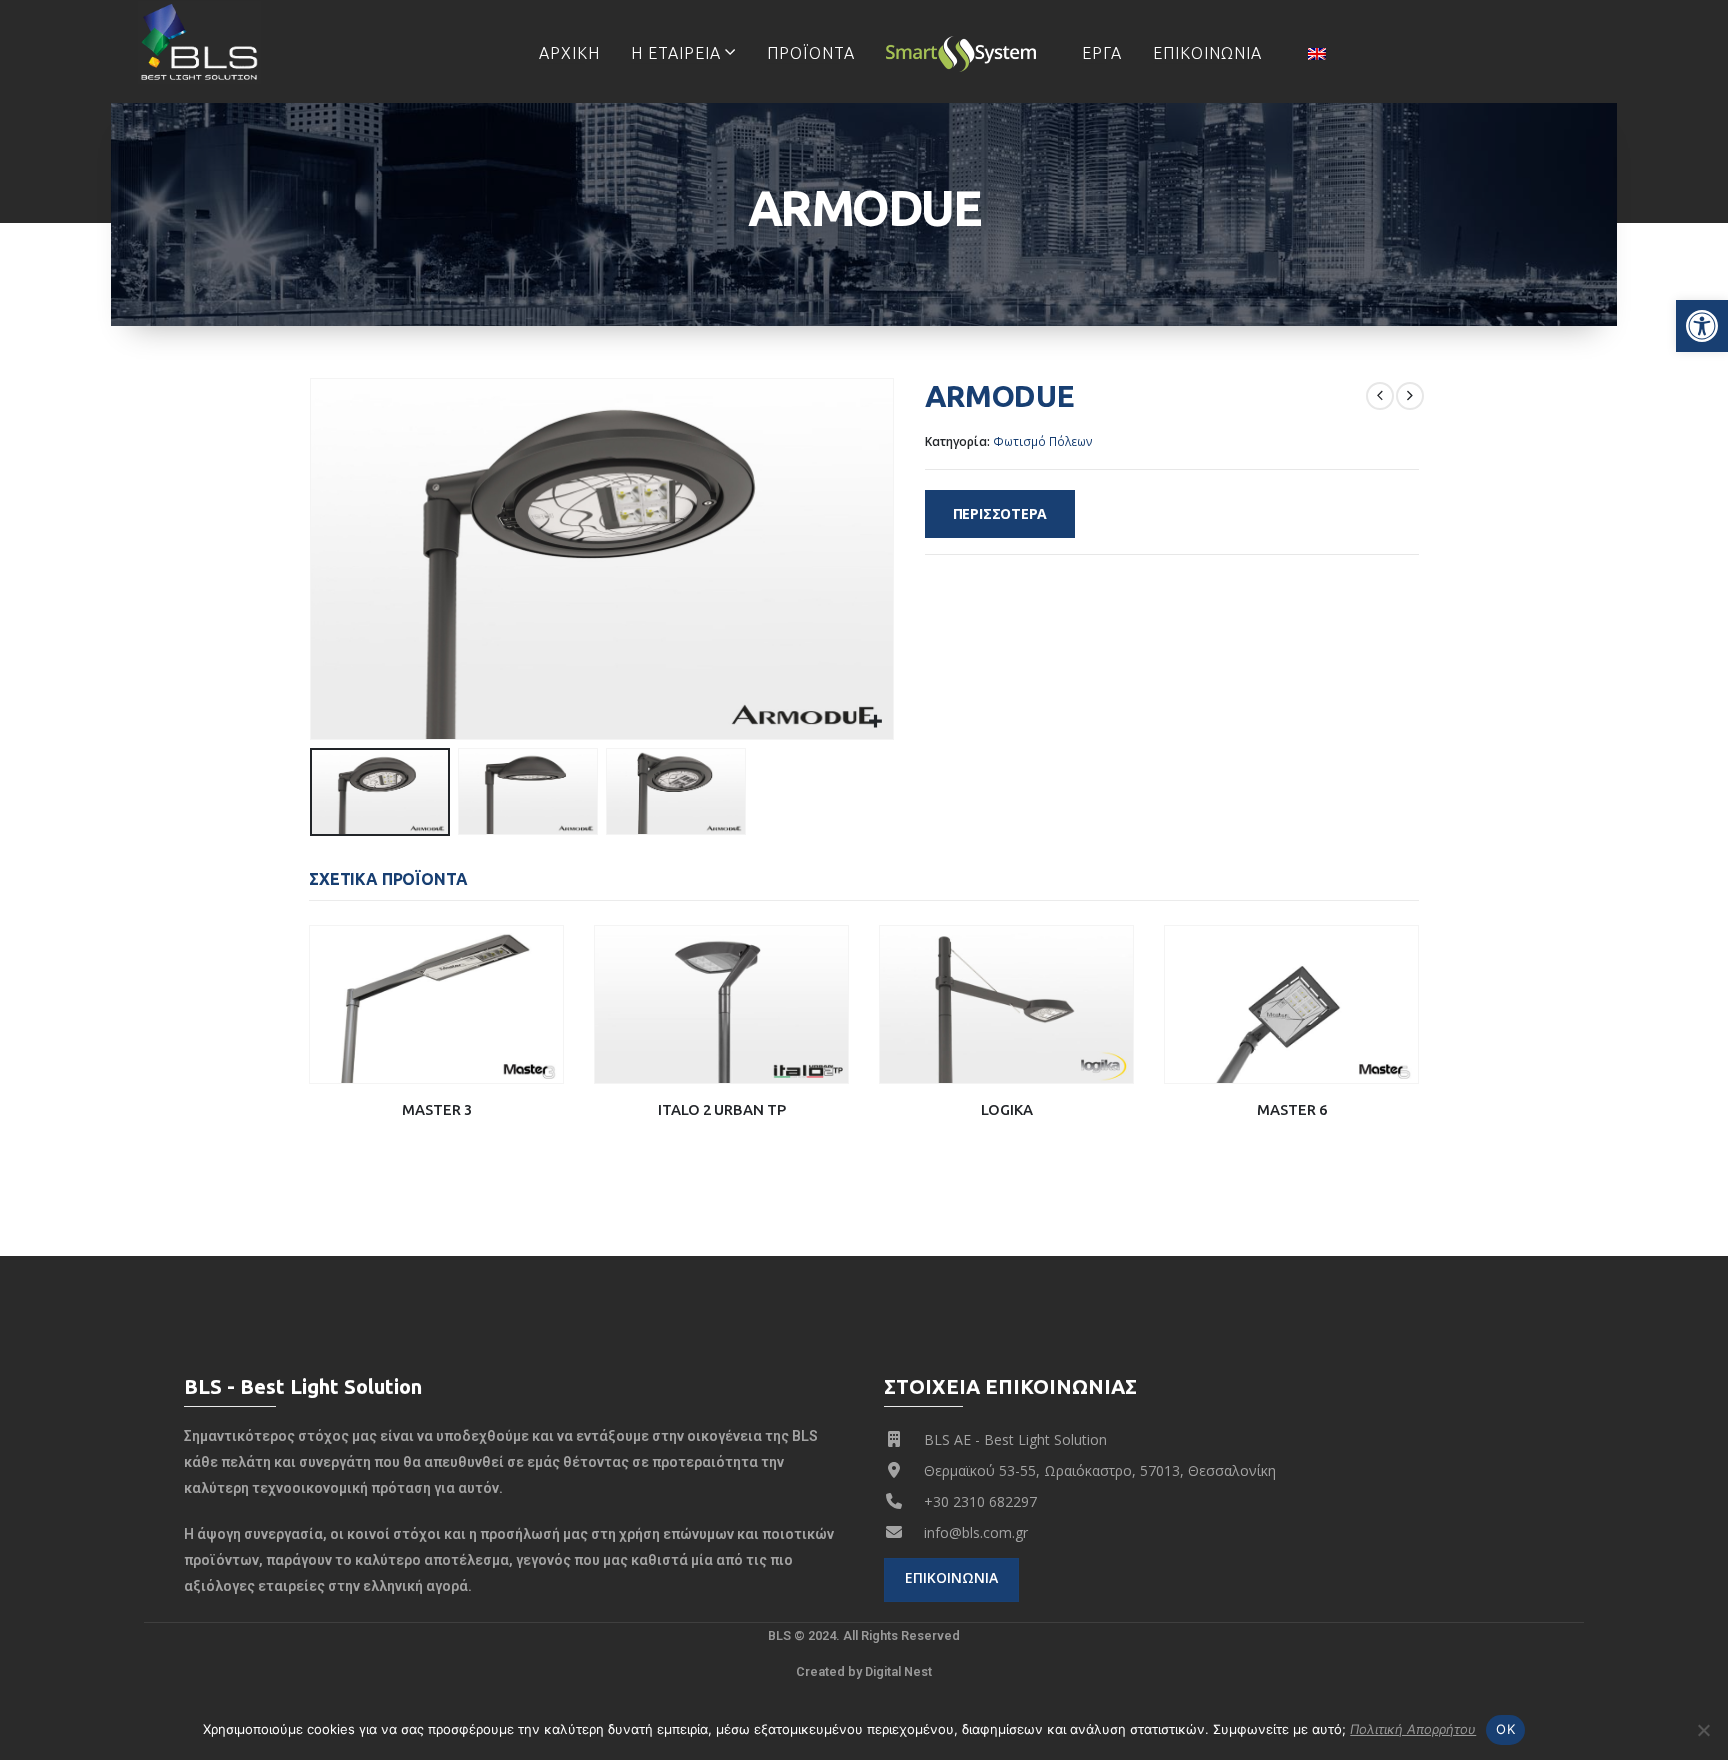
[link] (1702, 326)
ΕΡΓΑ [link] (1102, 53)
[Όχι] (1703, 1730)
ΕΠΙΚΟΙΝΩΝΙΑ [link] (1207, 53)
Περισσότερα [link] (1000, 513)
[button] (314, 559)
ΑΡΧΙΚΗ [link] (569, 53)
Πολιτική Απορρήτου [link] (1413, 1729)
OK (1505, 1729)
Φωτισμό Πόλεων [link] (1043, 441)
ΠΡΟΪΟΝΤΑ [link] (811, 53)
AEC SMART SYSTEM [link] (968, 53)
